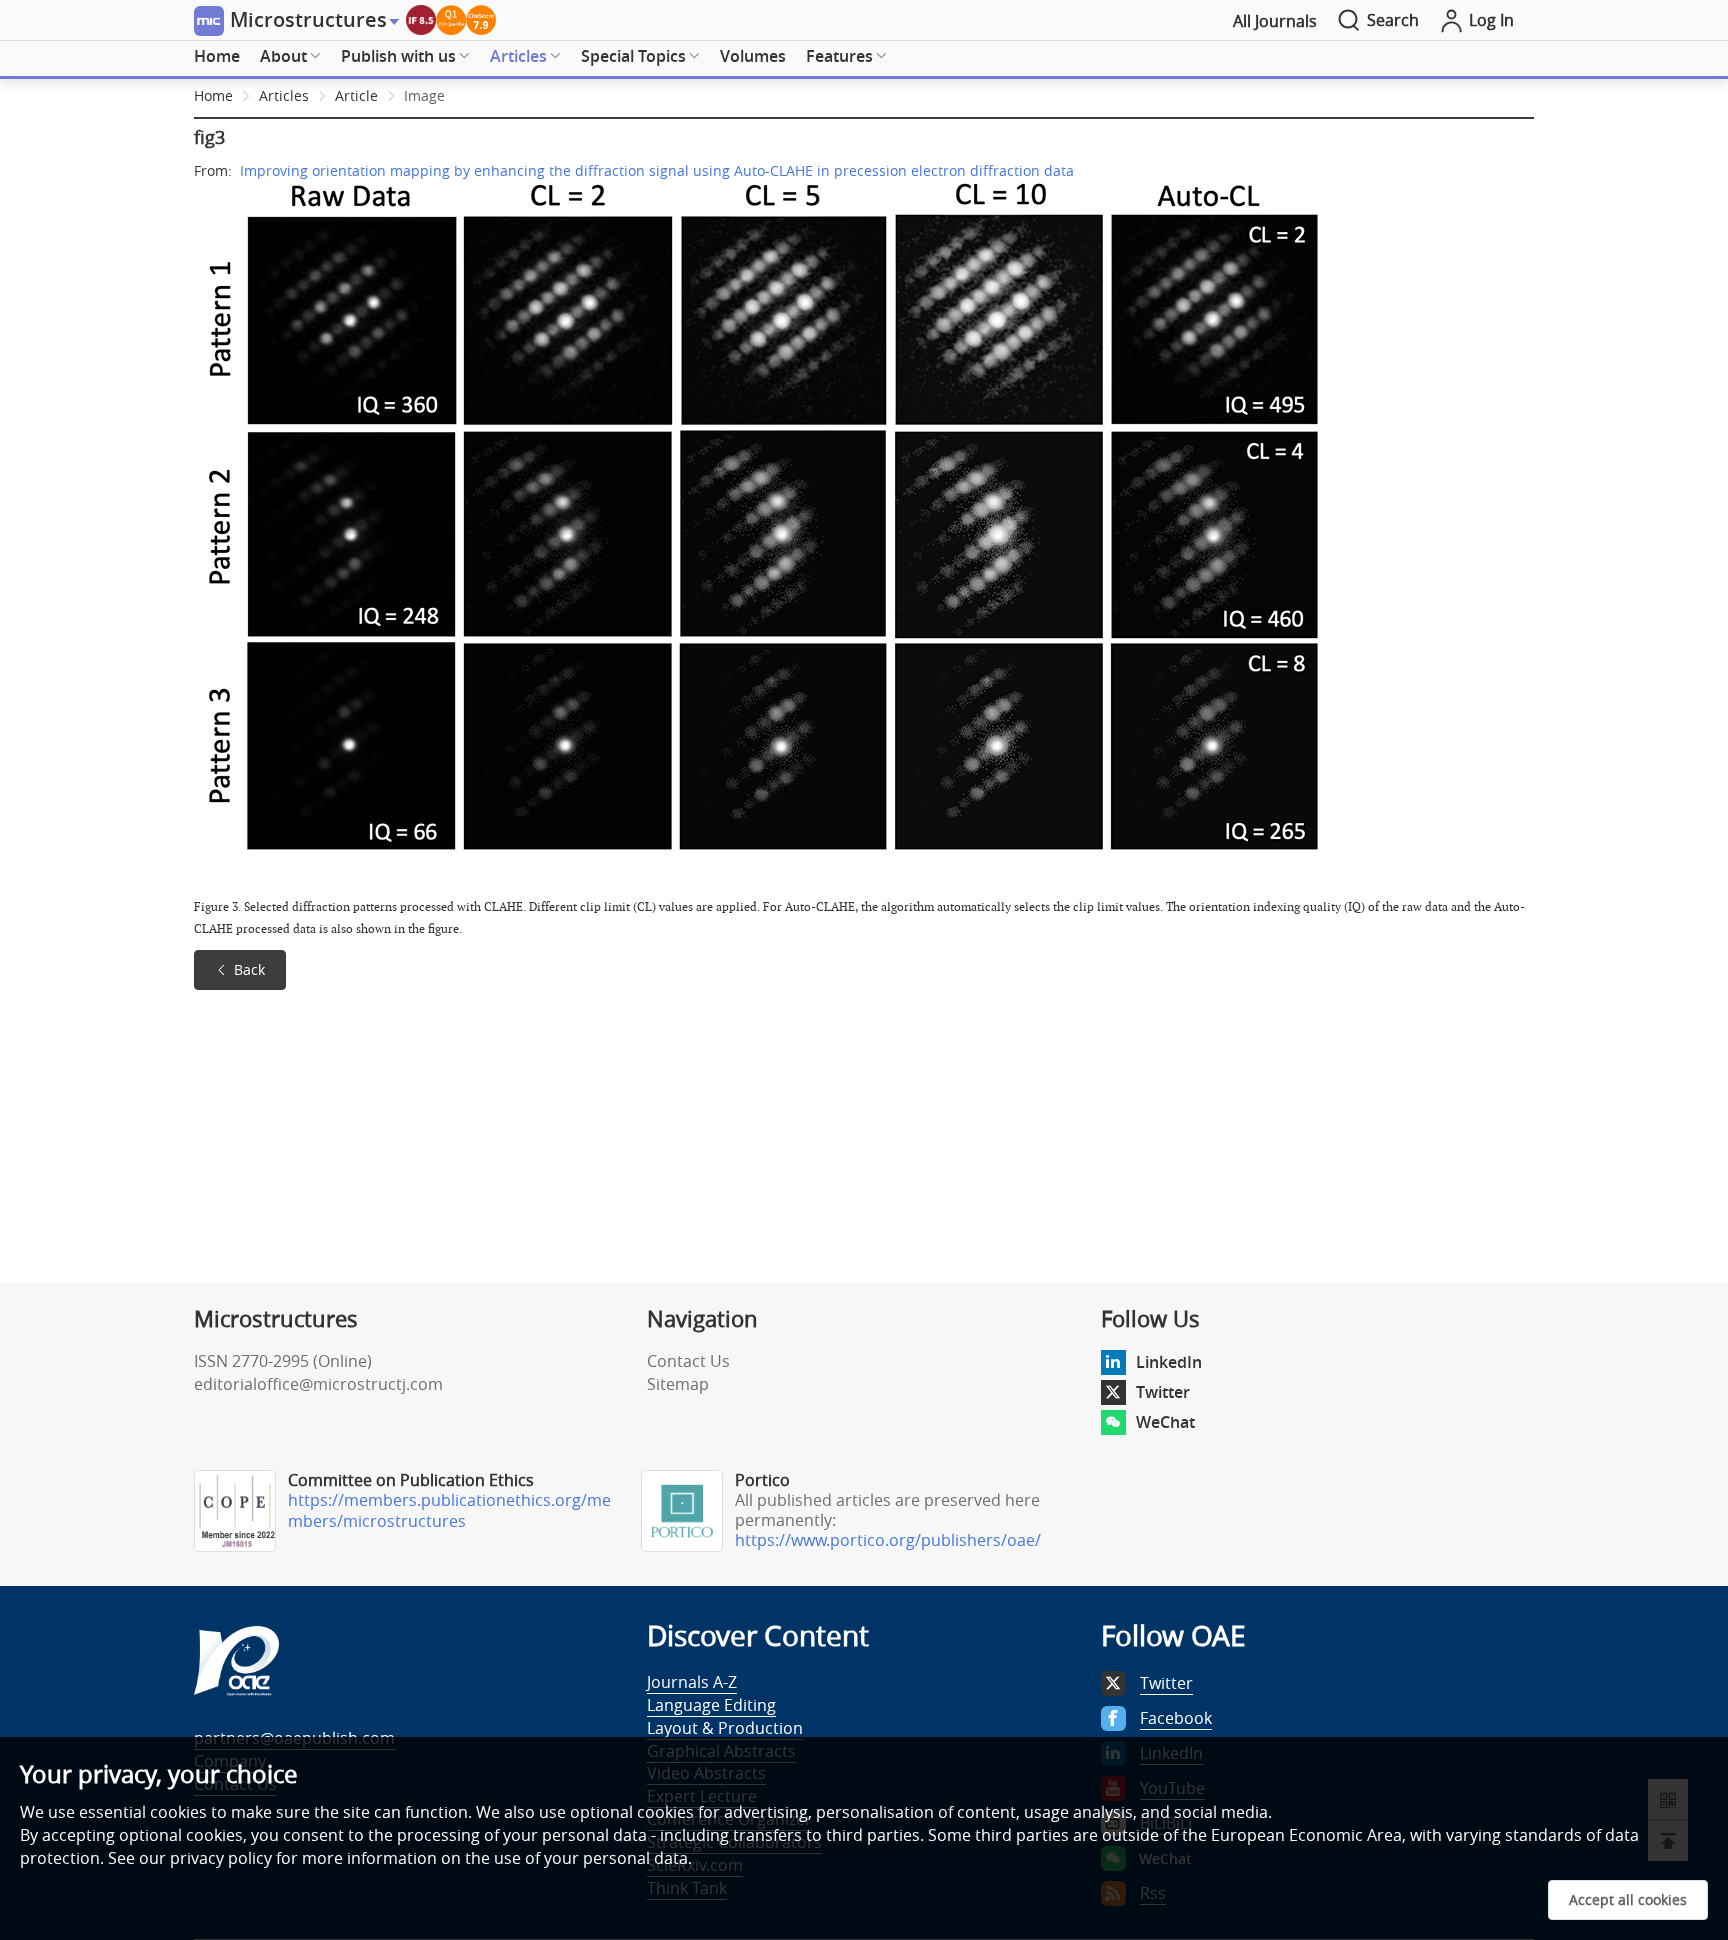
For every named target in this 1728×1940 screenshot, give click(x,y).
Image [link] (424, 95)
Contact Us (688, 1361)
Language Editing (711, 1705)
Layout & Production (725, 1728)
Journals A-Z (692, 1682)
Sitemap (678, 1384)
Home (217, 56)
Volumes (753, 56)
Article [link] (356, 95)
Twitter (1163, 1392)
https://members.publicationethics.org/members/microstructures (449, 1510)
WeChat (1165, 1422)
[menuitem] (217, 57)
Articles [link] (284, 95)
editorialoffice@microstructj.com (318, 1384)
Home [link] (213, 95)
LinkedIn (1169, 1362)
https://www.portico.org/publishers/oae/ (888, 1540)
